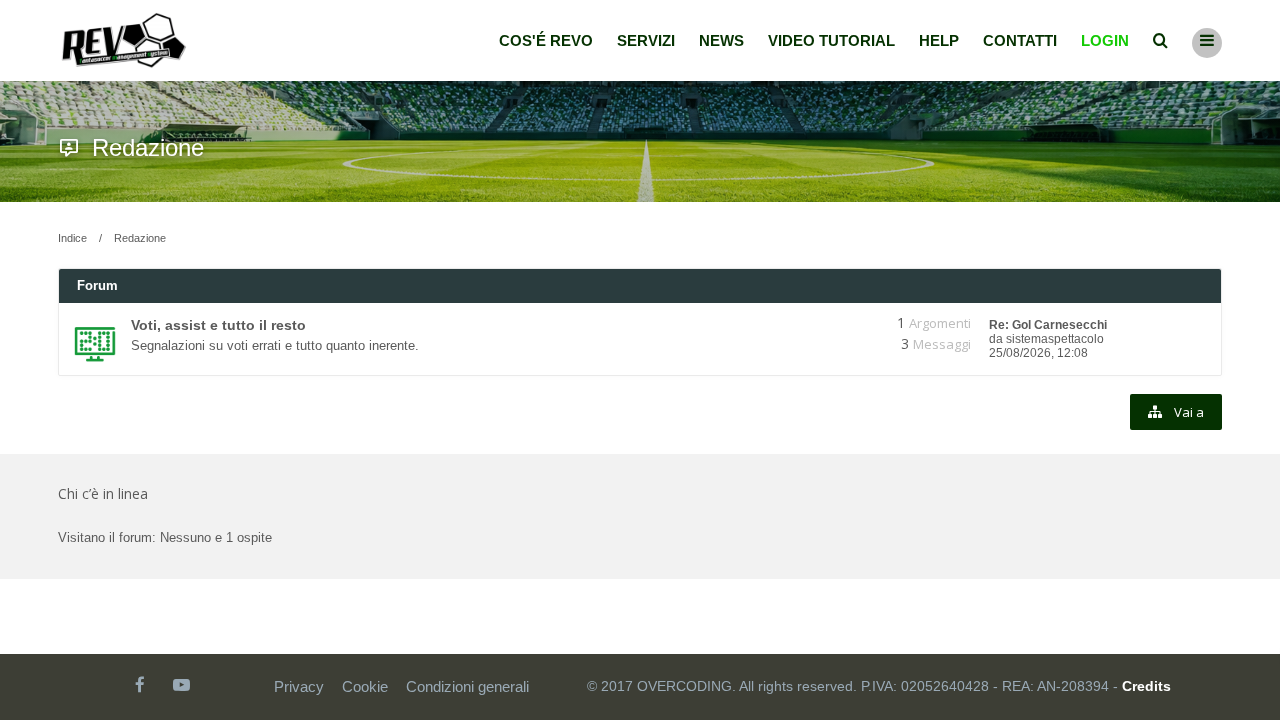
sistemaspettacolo (1055, 339)
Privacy (299, 686)
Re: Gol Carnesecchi (1048, 325)
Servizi (646, 40)
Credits (1146, 686)
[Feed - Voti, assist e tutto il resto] (827, 323)
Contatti (1020, 40)
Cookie (365, 686)
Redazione (148, 147)
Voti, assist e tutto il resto (218, 325)
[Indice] (124, 40)
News (721, 40)
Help (939, 40)
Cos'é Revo (546, 40)
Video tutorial (831, 40)
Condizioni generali (467, 686)
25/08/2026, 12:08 (1038, 353)
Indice (72, 238)
